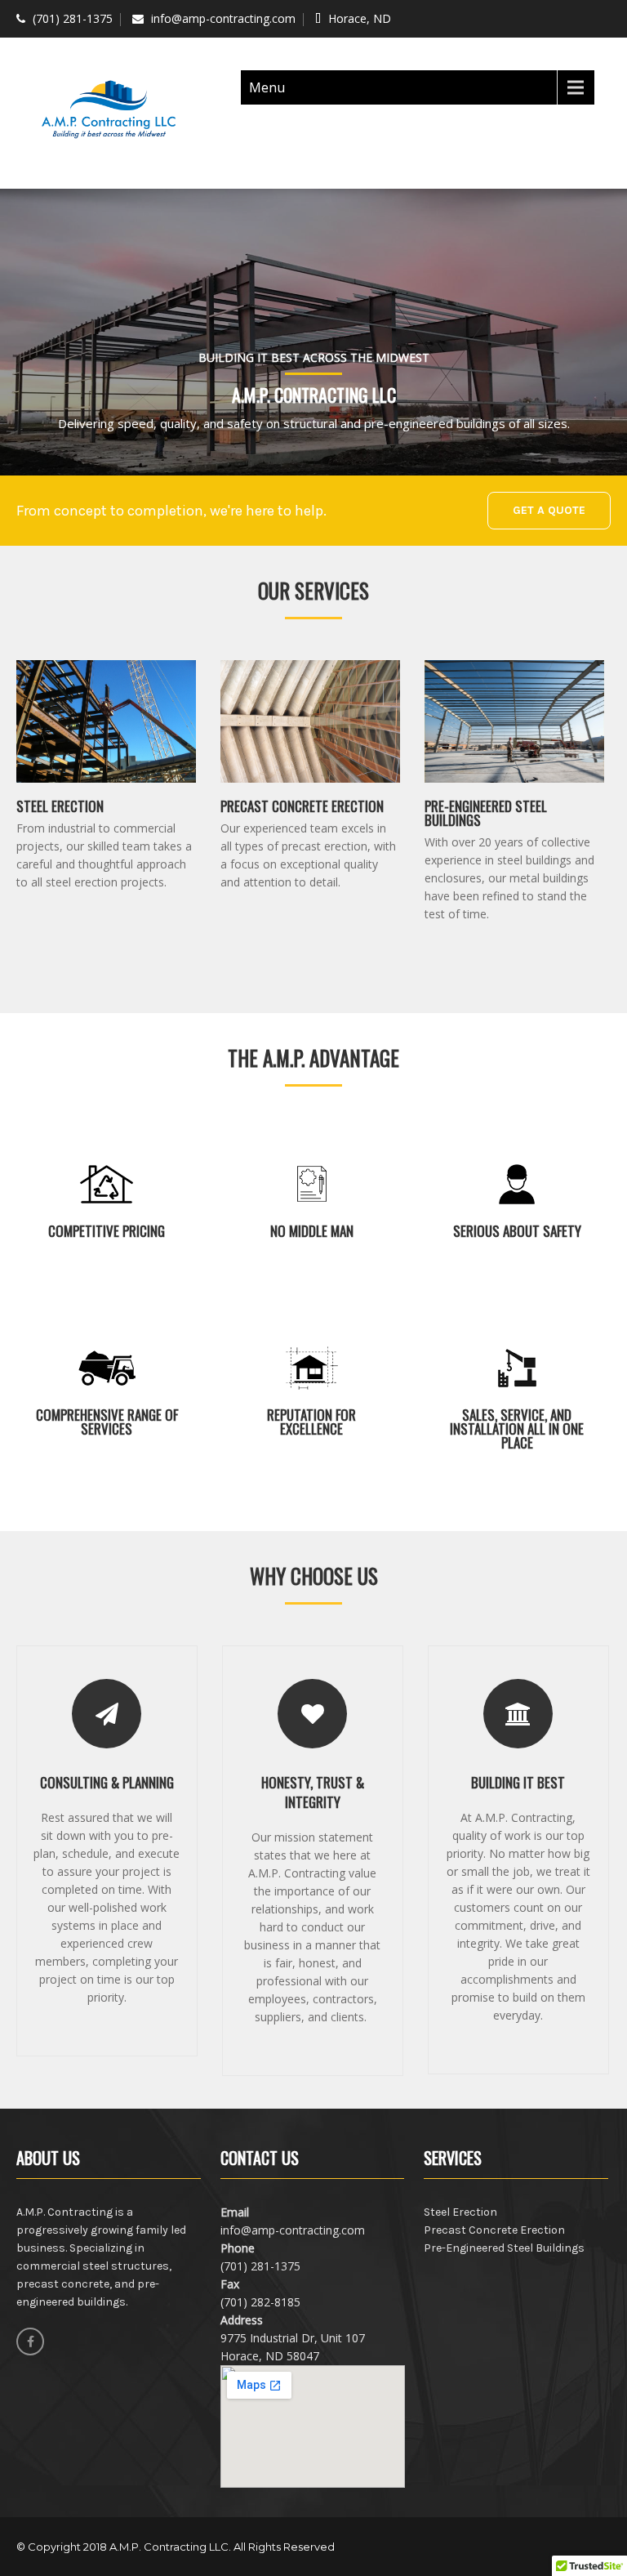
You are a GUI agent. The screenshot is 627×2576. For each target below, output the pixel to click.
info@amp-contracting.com (223, 18)
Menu (267, 87)
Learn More (64, 907)
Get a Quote (549, 510)
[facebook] (30, 2342)
